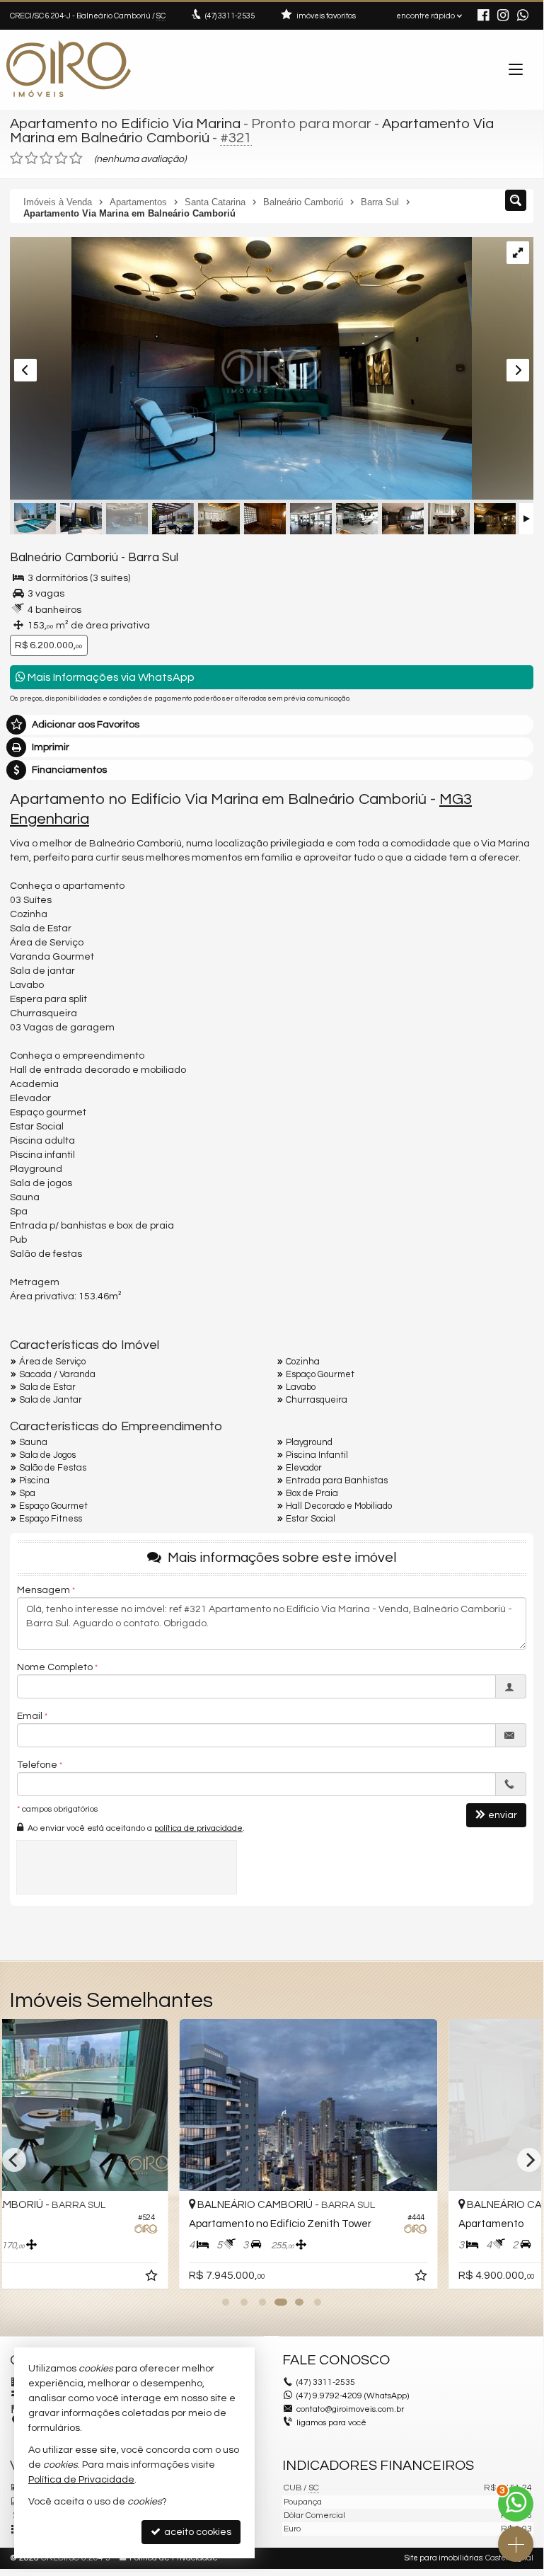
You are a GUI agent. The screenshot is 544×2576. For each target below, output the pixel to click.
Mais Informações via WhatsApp (110, 677)
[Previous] (14, 2160)
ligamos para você (331, 2423)
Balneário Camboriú (64, 558)
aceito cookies (197, 2532)
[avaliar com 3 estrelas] (46, 159)
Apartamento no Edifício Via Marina (125, 124)
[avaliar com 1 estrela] (17, 159)
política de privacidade (198, 1828)
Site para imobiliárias (444, 2558)
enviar (503, 1815)
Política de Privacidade (81, 2480)
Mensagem (44, 1590)
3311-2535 (230, 16)
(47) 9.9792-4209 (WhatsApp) (353, 2396)
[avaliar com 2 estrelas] (31, 159)
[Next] (529, 2160)
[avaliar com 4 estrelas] (61, 159)
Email (30, 1716)
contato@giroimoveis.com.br (350, 2409)
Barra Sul (153, 558)
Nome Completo (55, 1667)
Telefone (37, 1765)
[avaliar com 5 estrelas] (76, 159)
